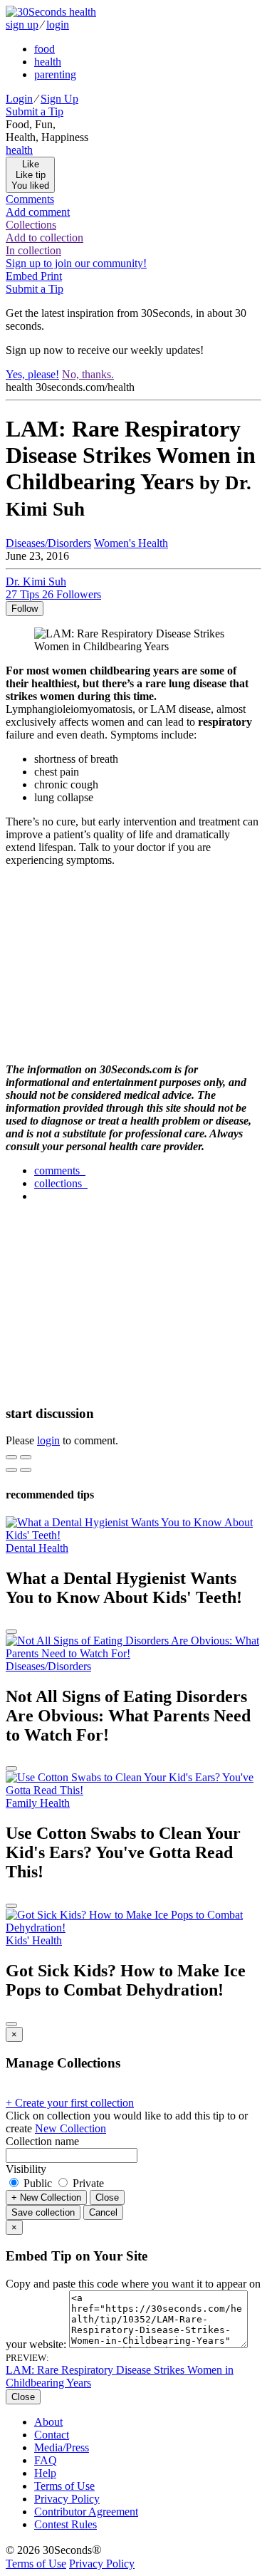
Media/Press (62, 2447)
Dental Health (37, 1548)
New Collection (70, 2128)
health (48, 62)
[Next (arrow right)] (26, 1470)
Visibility (26, 2169)
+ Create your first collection (70, 2103)
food (44, 49)
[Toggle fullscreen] (26, 1457)
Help (45, 2473)
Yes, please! (32, 374)
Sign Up (59, 99)
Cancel (103, 2212)
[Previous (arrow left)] (11, 1470)
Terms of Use (64, 2486)
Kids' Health (34, 1940)
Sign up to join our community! (76, 263)
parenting (55, 74)
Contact (52, 2435)
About (48, 2422)
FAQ (46, 2460)
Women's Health (131, 543)
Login (19, 99)
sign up (22, 25)
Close (107, 2197)
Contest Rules (66, 2524)
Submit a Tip (35, 111)
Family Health (38, 1803)
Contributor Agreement (86, 2512)
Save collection (43, 2212)
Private (87, 2183)
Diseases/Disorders (48, 543)
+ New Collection (46, 2197)
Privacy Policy (67, 2499)
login (58, 25)
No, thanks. (88, 374)
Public (38, 2183)
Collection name (42, 2141)
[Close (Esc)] (11, 1457)
